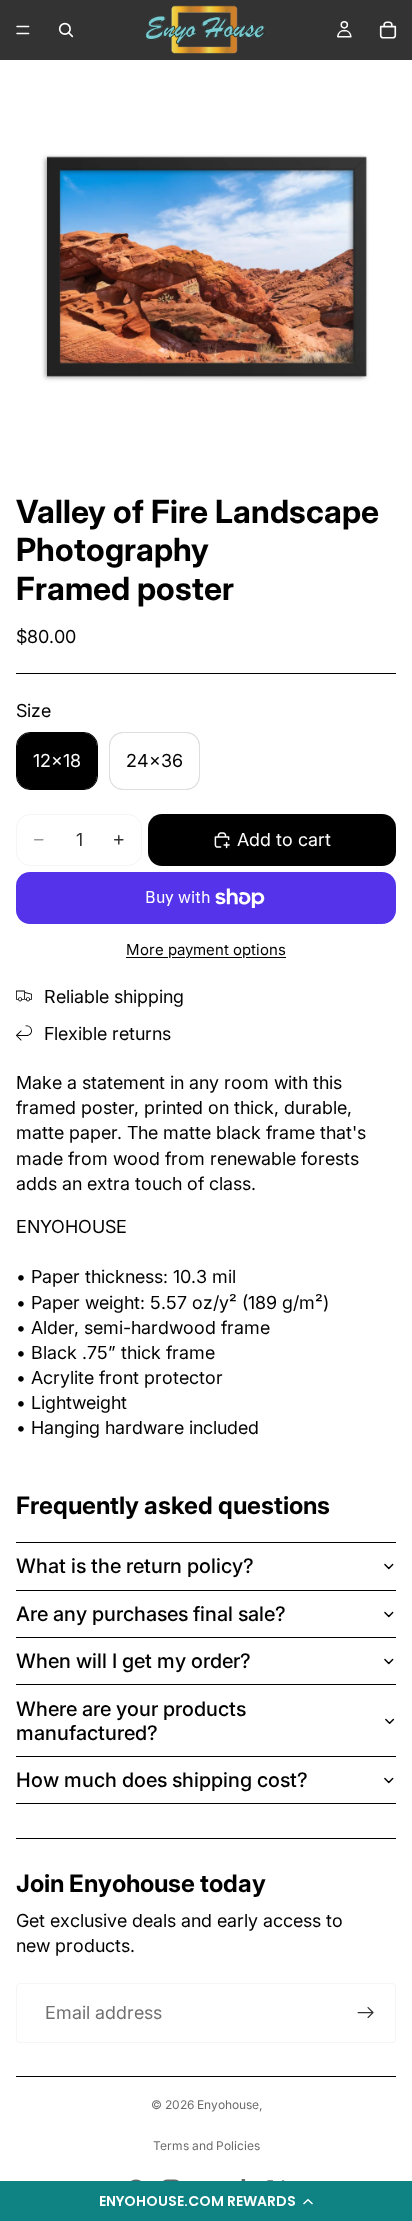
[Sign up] (366, 2013)
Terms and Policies (206, 2145)
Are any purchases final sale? (151, 1614)
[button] (206, 2201)
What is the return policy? (135, 1566)
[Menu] (23, 30)
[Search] (66, 30)
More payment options (206, 949)
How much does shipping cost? (162, 1780)
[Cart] (388, 30)
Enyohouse (228, 2104)
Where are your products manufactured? (131, 1721)
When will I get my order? (133, 1661)
